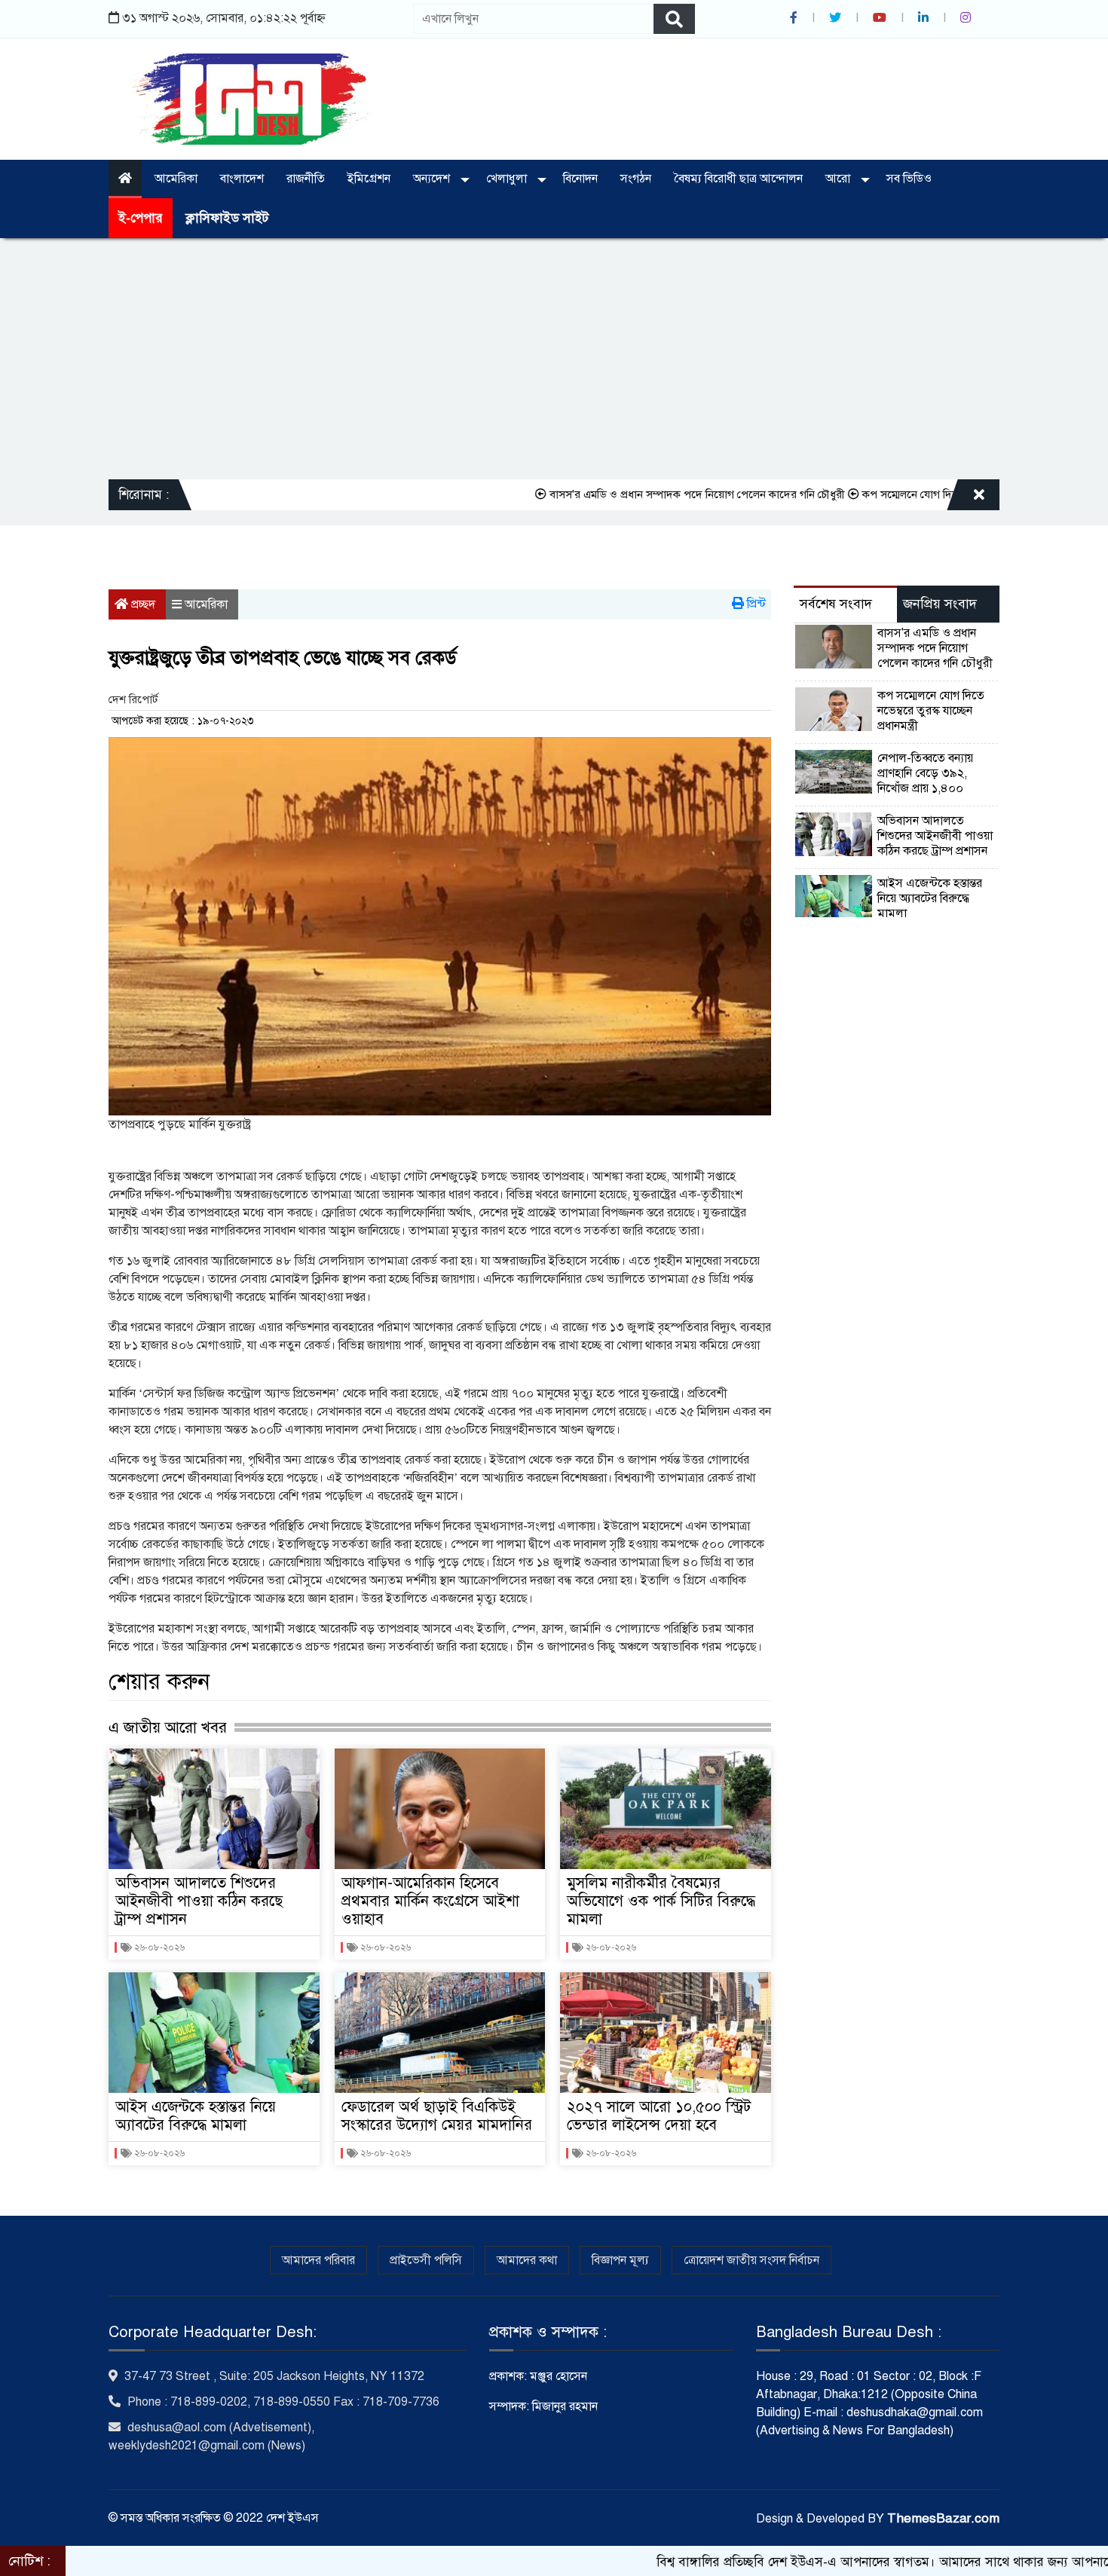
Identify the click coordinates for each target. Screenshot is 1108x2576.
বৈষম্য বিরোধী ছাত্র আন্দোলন (738, 179)
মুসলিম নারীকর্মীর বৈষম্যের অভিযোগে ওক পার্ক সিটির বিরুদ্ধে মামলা (661, 1901)
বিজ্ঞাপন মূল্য (620, 2260)
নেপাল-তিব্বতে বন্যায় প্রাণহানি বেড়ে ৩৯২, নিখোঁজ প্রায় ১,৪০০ (925, 773)
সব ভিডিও (909, 179)
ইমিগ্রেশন (369, 179)
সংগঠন (636, 179)
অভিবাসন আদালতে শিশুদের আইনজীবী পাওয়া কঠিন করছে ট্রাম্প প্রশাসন (199, 1901)
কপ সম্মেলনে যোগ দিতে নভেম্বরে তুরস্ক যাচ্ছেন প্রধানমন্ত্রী (901, 494)
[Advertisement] (554, 359)
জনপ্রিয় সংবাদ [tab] (940, 604)
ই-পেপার (141, 218)
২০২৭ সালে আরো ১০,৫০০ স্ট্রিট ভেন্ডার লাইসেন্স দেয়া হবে (659, 2116)
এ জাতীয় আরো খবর (168, 1727)
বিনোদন (580, 179)
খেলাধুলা (508, 179)
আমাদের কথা (527, 2260)
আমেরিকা (176, 179)
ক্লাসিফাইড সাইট (227, 218)
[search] (674, 19)
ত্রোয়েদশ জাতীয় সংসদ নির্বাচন (751, 2260)
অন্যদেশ (433, 179)
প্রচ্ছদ (142, 604)
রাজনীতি (306, 179)
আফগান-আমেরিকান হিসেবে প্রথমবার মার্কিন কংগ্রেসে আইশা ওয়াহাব (430, 1901)
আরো (839, 179)
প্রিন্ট (755, 604)
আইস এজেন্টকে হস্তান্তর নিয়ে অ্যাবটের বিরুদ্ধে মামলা (196, 2116)
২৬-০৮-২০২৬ (158, 1947)
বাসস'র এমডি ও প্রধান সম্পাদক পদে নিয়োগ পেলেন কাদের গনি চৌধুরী (617, 494)
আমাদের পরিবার (318, 2260)
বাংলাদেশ (242, 179)
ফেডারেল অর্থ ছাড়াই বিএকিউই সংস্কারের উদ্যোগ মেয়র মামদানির (437, 2116)
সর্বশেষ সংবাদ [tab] (836, 604)
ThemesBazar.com (943, 2518)
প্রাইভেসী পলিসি (426, 2260)
